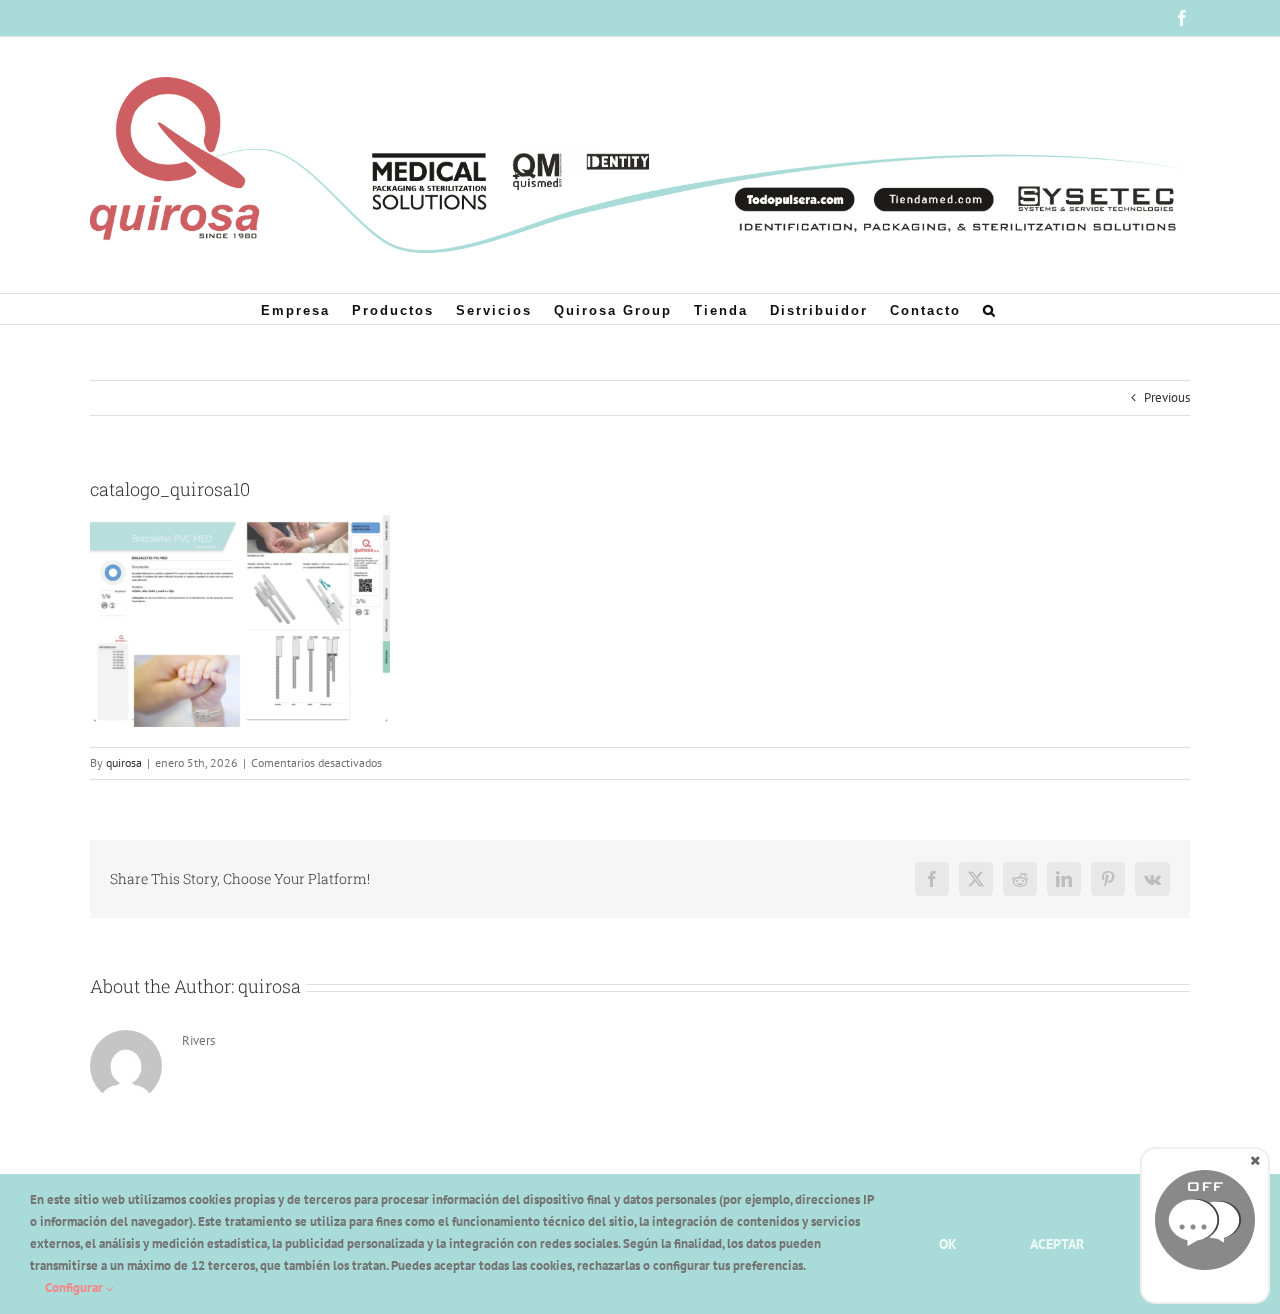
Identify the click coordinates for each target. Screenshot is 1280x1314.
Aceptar (1057, 1244)
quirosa (124, 762)
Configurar (75, 1287)
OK (948, 1244)
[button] (990, 309)
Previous (1167, 397)
